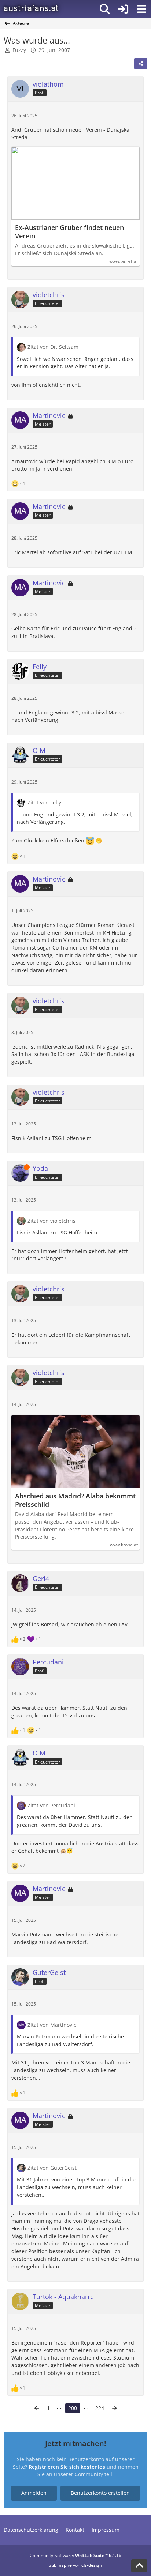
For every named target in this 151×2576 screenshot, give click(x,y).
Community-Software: (75, 2555)
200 (73, 2408)
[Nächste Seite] (114, 2408)
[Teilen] (141, 64)
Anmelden (34, 2493)
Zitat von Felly (44, 802)
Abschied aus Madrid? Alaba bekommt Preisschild (75, 1500)
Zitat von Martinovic (52, 2025)
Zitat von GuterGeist (52, 2168)
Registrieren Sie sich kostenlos (67, 2467)
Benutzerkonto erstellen (100, 2493)
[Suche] (105, 9)
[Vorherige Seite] (37, 2408)
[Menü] (141, 9)
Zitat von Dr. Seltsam (53, 347)
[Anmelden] (123, 9)
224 (100, 2408)
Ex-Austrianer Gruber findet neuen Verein (69, 232)
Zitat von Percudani (51, 1805)
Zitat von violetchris (51, 1221)
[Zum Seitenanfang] (139, 2566)
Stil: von (75, 2565)
